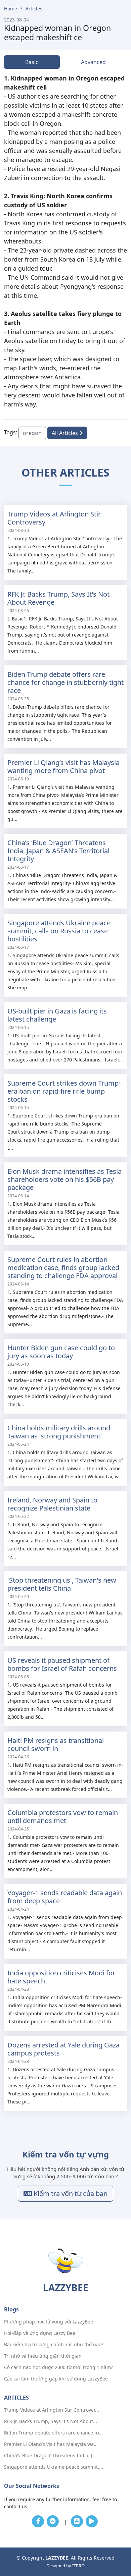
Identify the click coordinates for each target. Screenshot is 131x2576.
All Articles (65, 433)
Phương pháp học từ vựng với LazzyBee (49, 2322)
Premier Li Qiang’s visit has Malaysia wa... (51, 2444)
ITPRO (78, 2566)
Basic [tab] (32, 62)
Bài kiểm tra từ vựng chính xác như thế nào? (54, 2345)
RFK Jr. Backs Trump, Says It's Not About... (51, 2421)
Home (11, 9)
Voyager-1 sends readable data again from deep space (65, 1897)
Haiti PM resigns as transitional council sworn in (56, 1744)
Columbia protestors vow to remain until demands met (63, 1817)
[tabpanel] (65, 241)
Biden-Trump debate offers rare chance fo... (53, 2433)
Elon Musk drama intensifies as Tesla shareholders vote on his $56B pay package (64, 1179)
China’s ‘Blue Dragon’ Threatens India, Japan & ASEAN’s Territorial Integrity (58, 851)
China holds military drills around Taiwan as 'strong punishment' (59, 1432)
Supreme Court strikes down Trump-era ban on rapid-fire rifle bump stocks (64, 1091)
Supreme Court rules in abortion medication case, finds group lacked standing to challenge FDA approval (63, 1268)
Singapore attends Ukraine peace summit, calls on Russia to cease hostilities (59, 931)
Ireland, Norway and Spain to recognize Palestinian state (52, 1504)
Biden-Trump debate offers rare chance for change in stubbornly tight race (65, 682)
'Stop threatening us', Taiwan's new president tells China (62, 1584)
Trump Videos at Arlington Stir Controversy (54, 518)
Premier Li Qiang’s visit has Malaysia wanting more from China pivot (63, 766)
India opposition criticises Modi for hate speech (61, 1977)
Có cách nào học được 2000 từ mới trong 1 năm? (58, 2367)
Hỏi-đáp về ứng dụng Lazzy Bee (40, 2333)
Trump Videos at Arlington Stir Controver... (52, 2410)
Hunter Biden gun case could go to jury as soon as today (61, 1352)
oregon (32, 433)
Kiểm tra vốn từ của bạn (70, 2194)
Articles (34, 9)
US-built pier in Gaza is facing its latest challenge (57, 1015)
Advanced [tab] (93, 62)
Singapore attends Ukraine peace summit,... (54, 2467)
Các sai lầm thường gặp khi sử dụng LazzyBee (56, 2379)
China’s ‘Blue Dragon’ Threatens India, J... (50, 2456)
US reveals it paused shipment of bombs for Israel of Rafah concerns (62, 1664)
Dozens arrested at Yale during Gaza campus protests (63, 2049)
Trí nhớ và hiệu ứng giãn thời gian (43, 2356)
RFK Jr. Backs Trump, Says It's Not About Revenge (58, 598)
